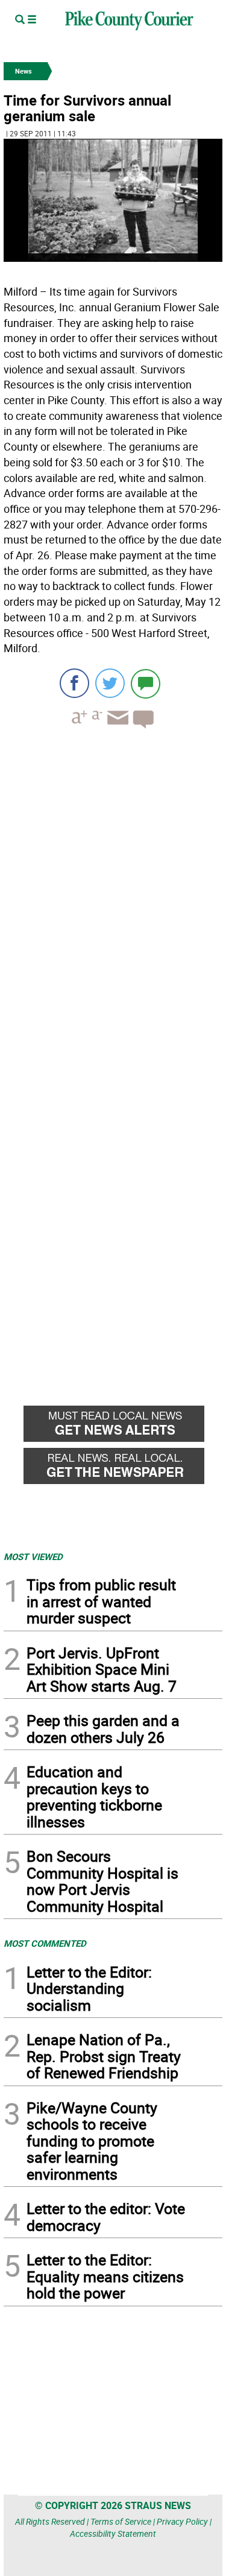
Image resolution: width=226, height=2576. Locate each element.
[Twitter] (110, 683)
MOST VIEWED (33, 1556)
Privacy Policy (182, 2521)
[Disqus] (113, 904)
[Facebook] (74, 683)
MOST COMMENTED (45, 1943)
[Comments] (146, 683)
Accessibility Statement (113, 2533)
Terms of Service (121, 2521)
